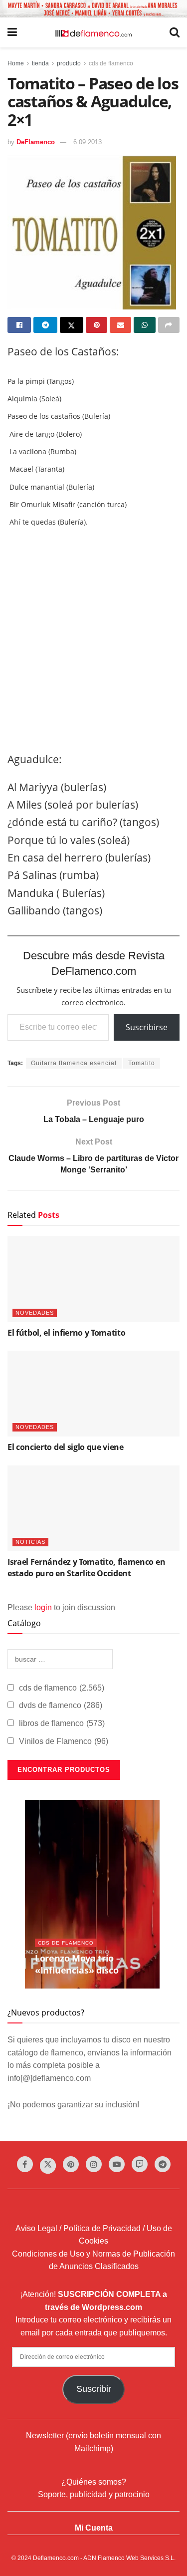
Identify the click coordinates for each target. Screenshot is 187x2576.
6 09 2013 (88, 142)
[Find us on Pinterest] (71, 2164)
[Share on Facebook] (19, 325)
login (43, 1607)
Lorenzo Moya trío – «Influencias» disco (78, 1964)
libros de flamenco (62, 1723)
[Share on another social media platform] (169, 325)
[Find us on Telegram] (163, 2164)
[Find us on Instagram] (94, 2164)
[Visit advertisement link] (93, 9)
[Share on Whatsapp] (144, 325)
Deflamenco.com (56, 2558)
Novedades (35, 1313)
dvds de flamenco (61, 1705)
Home (16, 63)
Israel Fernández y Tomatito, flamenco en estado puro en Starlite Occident (86, 1567)
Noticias (30, 1542)
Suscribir (94, 2389)
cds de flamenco (111, 63)
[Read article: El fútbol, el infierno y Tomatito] (93, 1279)
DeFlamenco (36, 142)
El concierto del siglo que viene (66, 1447)
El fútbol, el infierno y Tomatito (66, 1333)
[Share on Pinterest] (96, 325)
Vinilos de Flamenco (64, 1741)
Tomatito (142, 1063)
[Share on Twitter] (72, 325)
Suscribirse (147, 1027)
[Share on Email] (120, 325)
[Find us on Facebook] (25, 2164)
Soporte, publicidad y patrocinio (94, 2494)
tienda (40, 63)
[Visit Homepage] (93, 32)
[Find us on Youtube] (117, 2164)
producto (69, 63)
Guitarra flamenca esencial (74, 1063)
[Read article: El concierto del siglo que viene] (93, 1394)
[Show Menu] (12, 32)
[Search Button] (175, 32)
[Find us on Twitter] (48, 2166)
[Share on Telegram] (45, 325)
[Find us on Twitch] (140, 2164)
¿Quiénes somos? (94, 2482)
